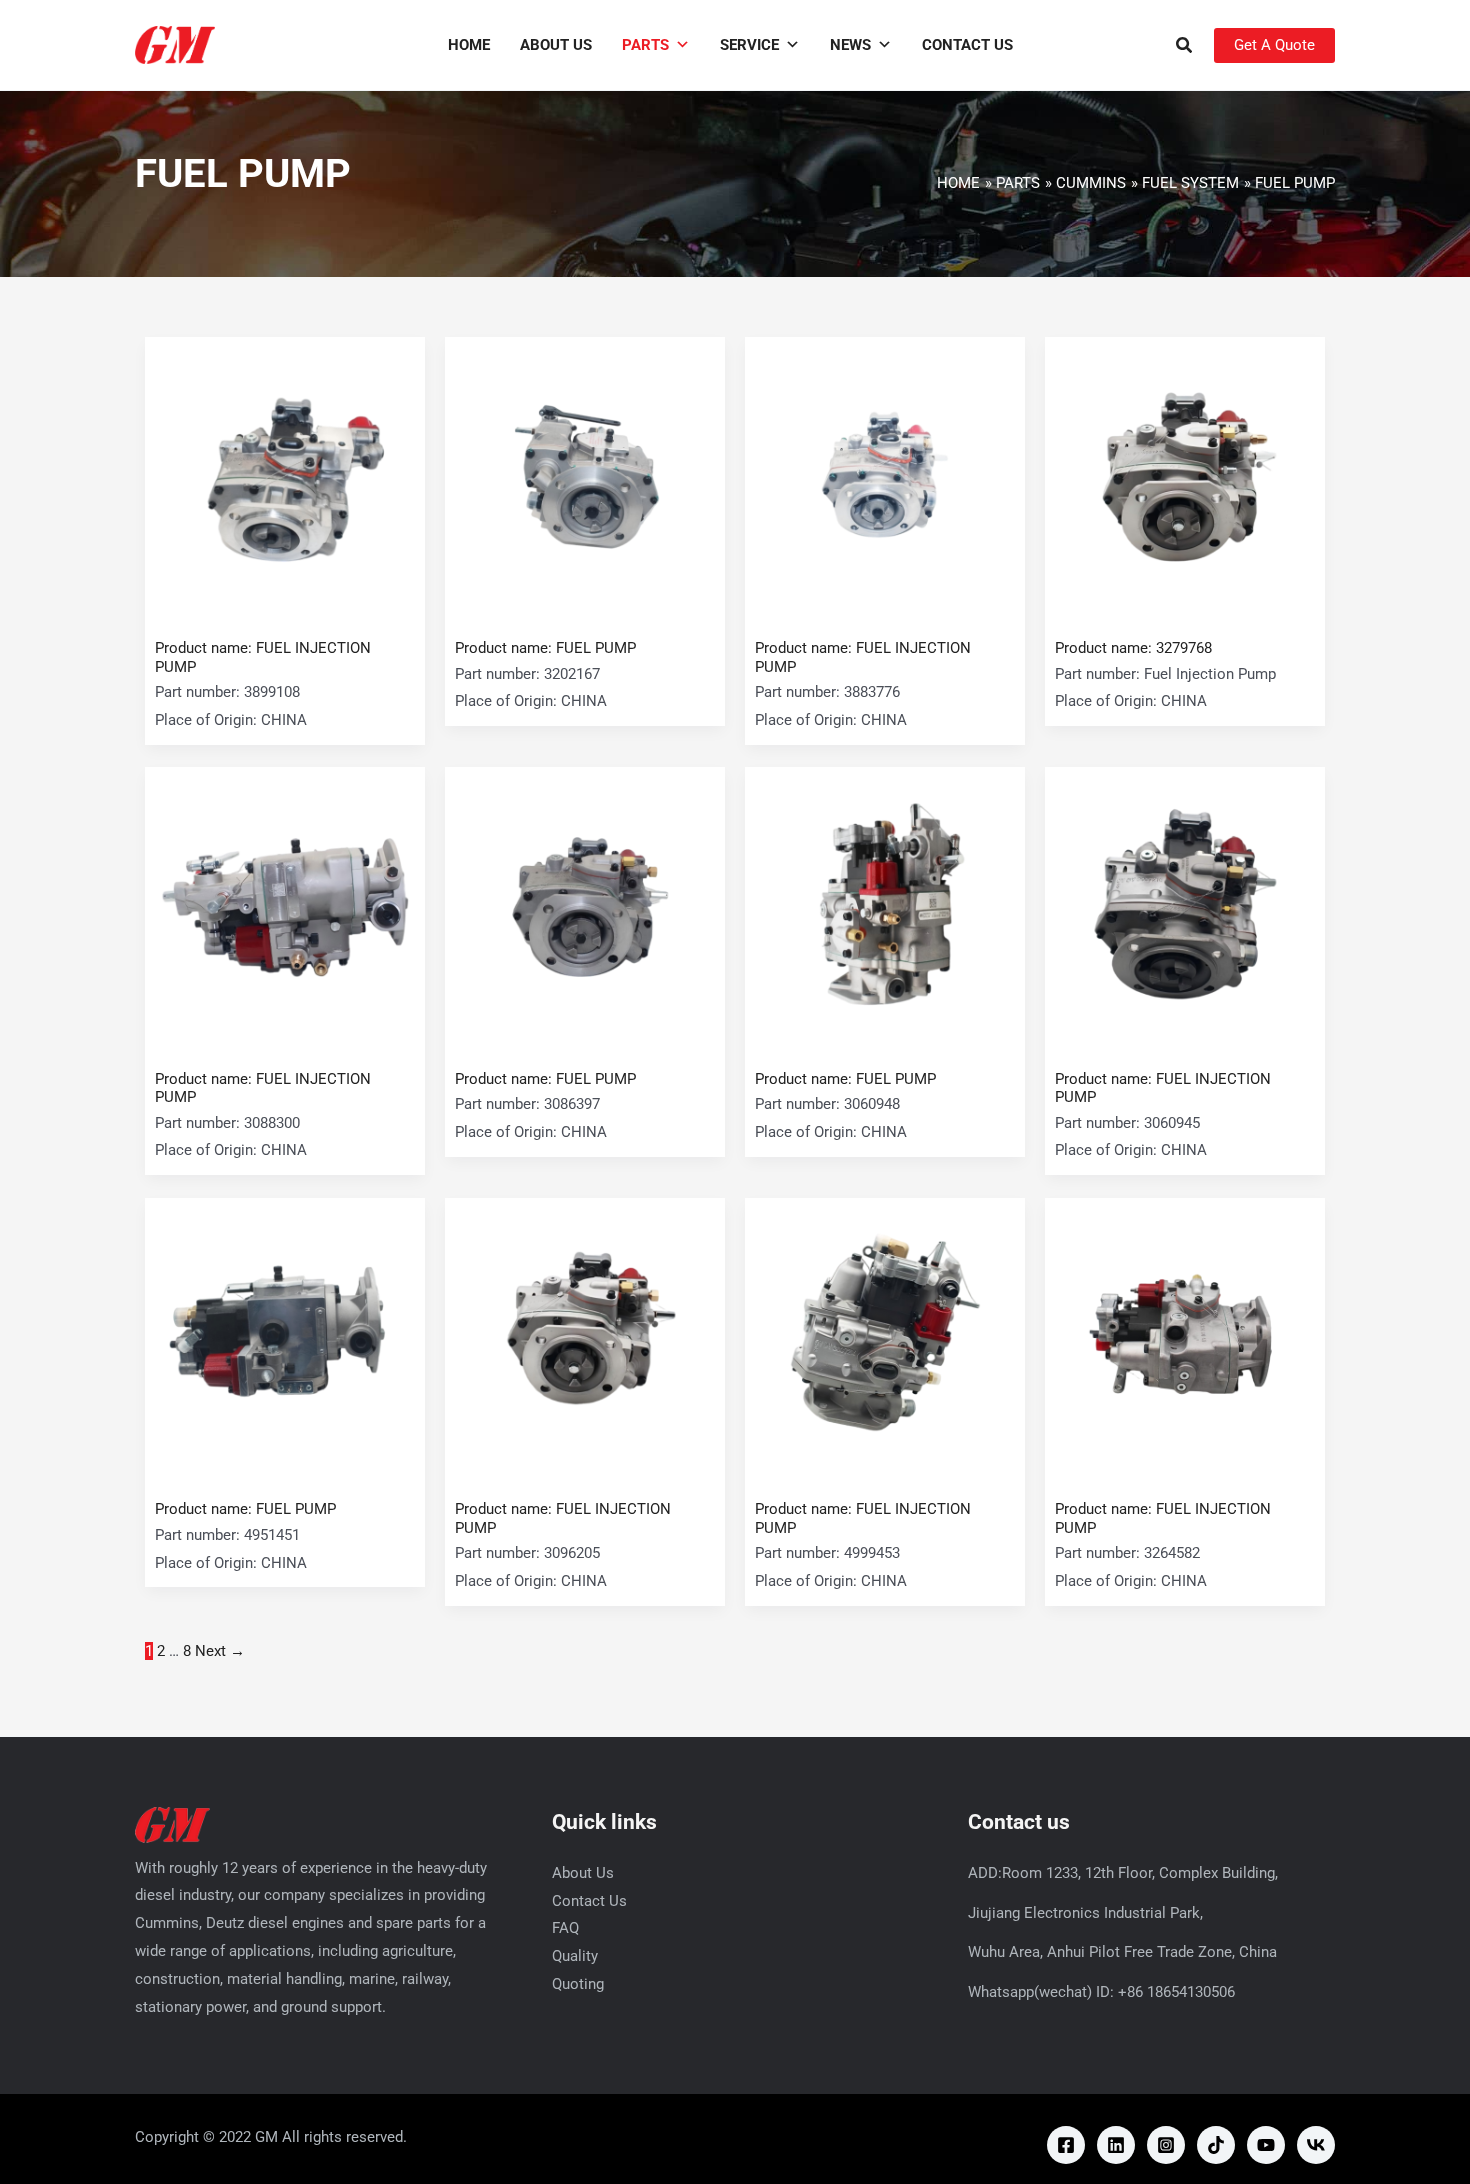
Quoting (578, 1984)
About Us (556, 45)
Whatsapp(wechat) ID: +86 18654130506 (1101, 1992)
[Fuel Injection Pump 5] (285, 906)
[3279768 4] (1185, 476)
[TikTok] (1216, 2145)
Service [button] (749, 45)
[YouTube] (1266, 2145)
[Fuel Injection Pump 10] (585, 1337)
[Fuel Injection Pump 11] (885, 1337)
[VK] (1316, 2145)
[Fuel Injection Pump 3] (885, 476)
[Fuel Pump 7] (885, 906)
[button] (1185, 47)
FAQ (565, 1928)
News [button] (850, 45)
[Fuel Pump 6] (585, 906)
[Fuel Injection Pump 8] (1185, 906)
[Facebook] (1066, 2145)
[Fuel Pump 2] (585, 476)
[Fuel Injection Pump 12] (1185, 1337)
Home (469, 45)
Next (220, 1651)
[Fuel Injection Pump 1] (285, 476)
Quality (575, 1956)
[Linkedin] (1116, 2145)
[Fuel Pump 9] (285, 1337)
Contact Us (967, 45)
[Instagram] (1166, 2145)
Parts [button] (645, 45)
